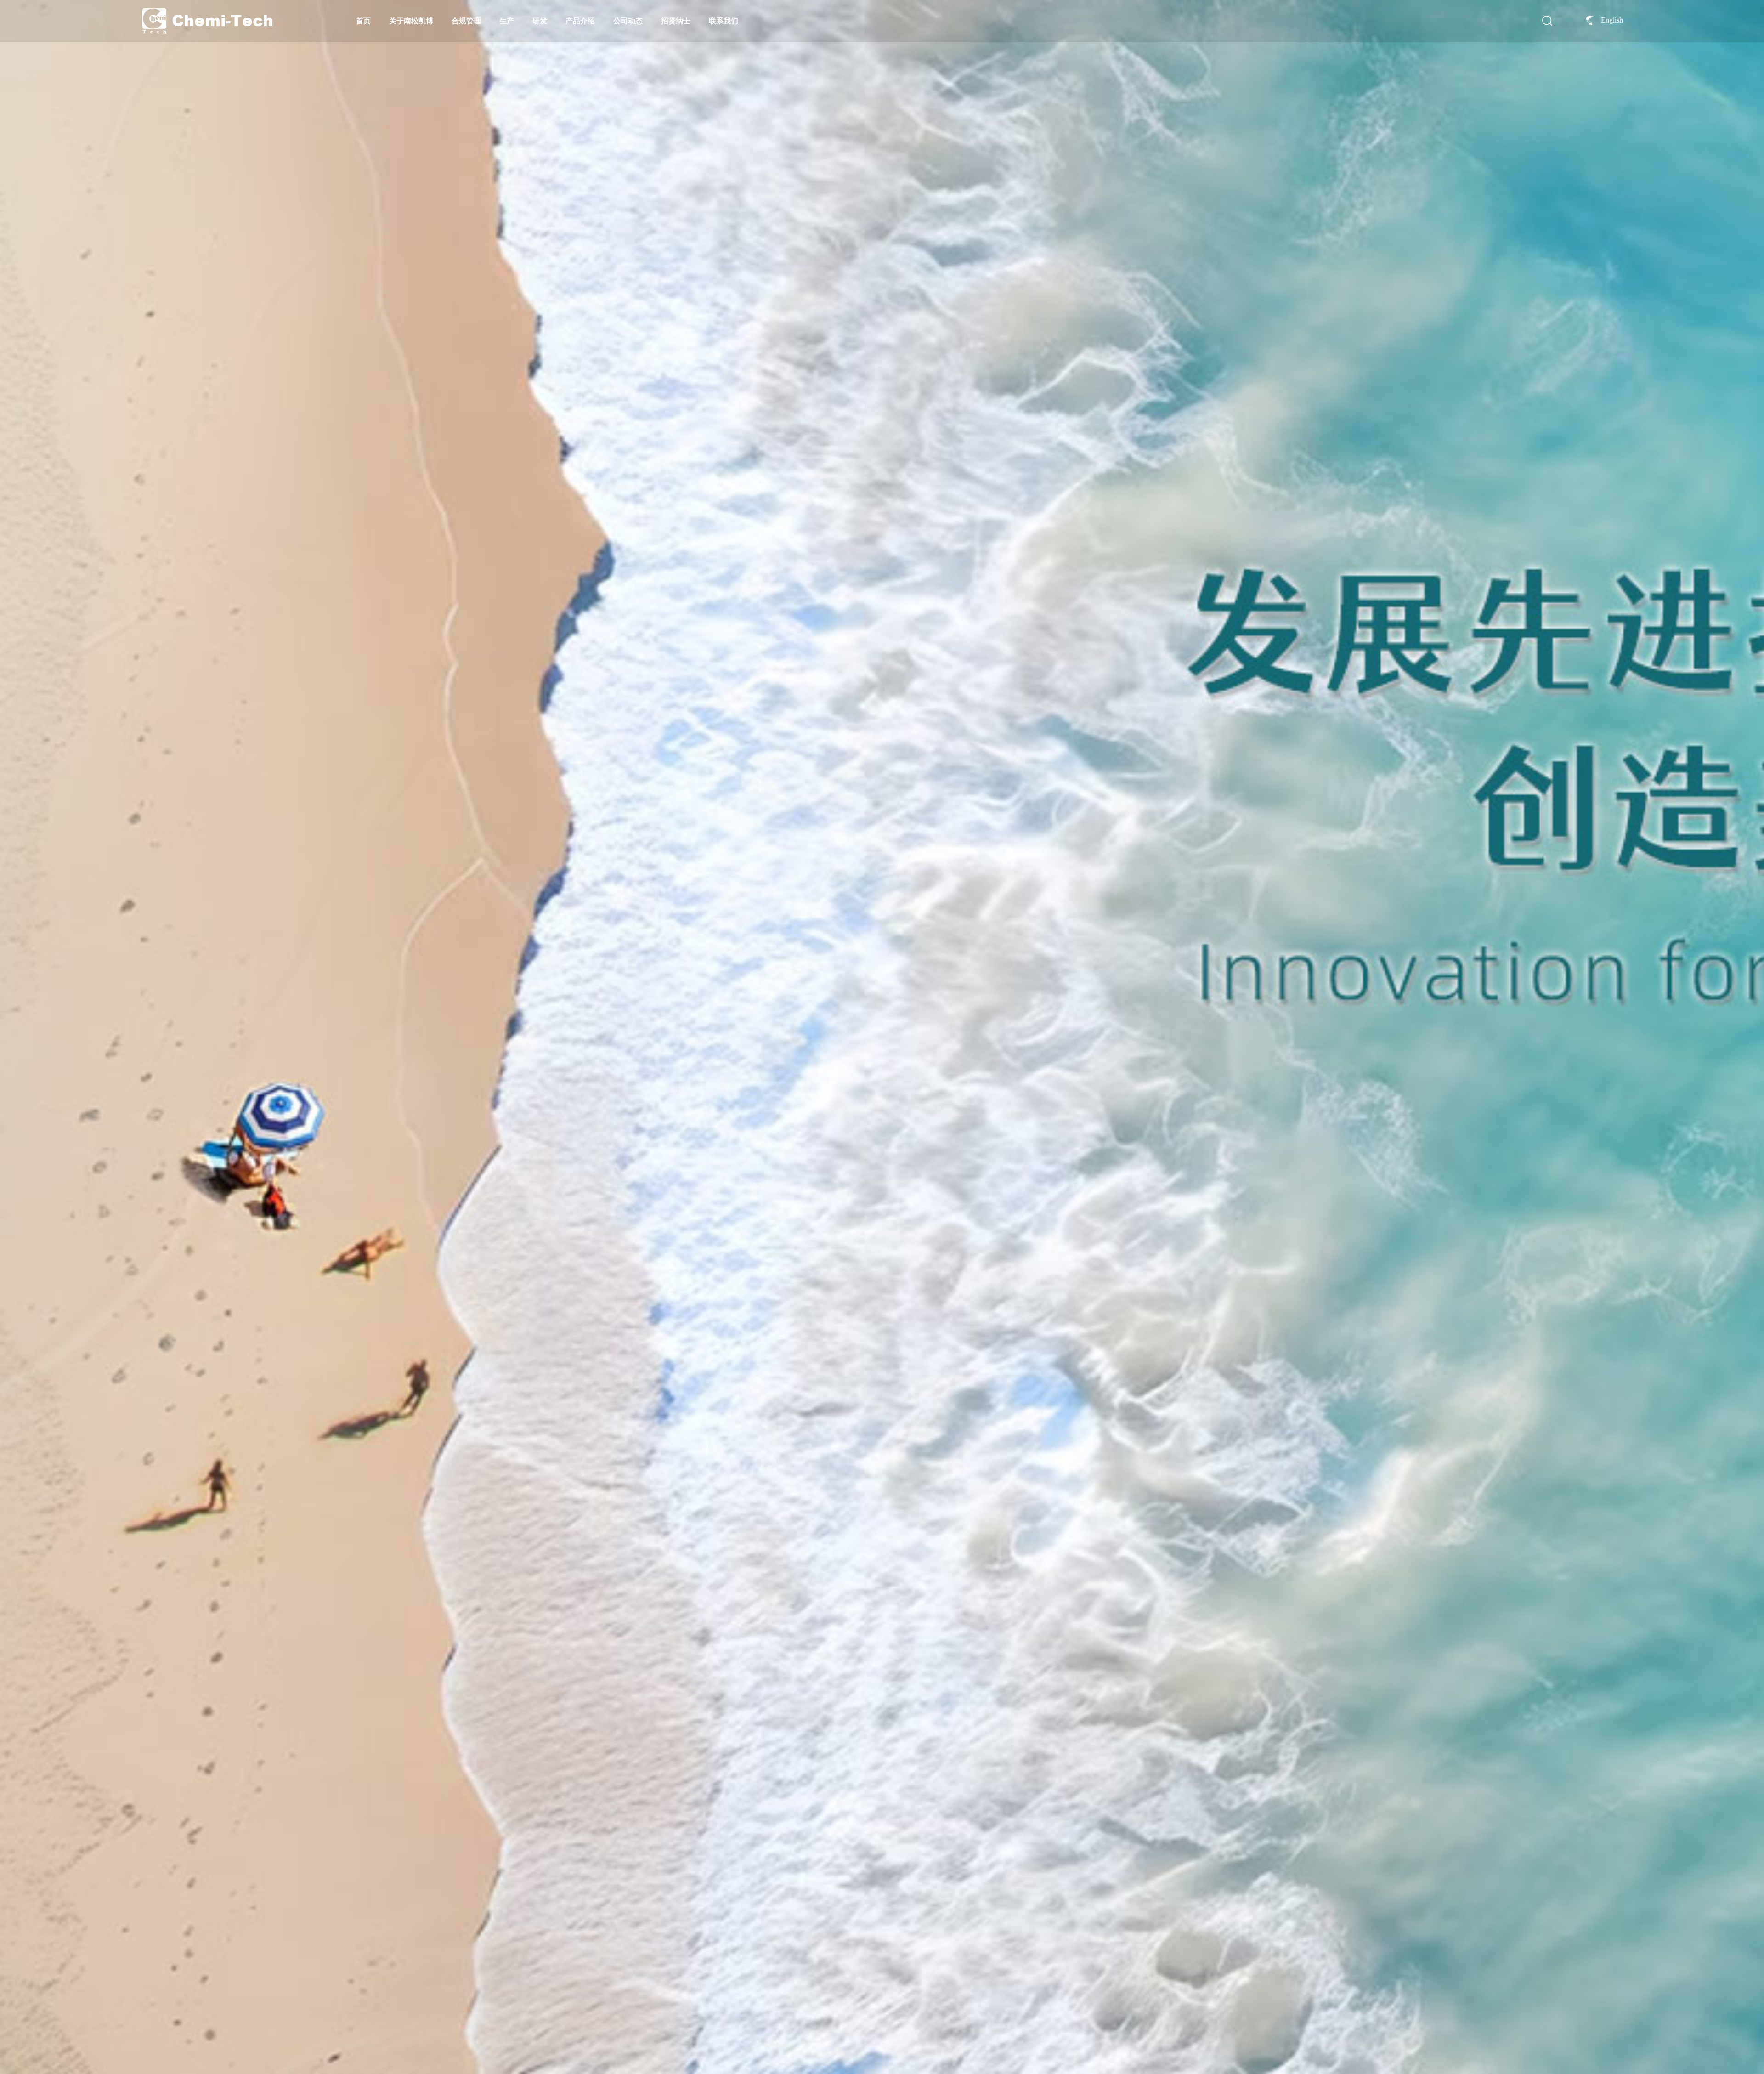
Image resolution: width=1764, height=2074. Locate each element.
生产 (507, 21)
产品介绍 (580, 21)
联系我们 (724, 21)
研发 (540, 21)
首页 (363, 21)
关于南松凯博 (411, 21)
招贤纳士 (676, 21)
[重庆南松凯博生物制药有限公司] (207, 9)
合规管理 (466, 21)
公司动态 (628, 21)
